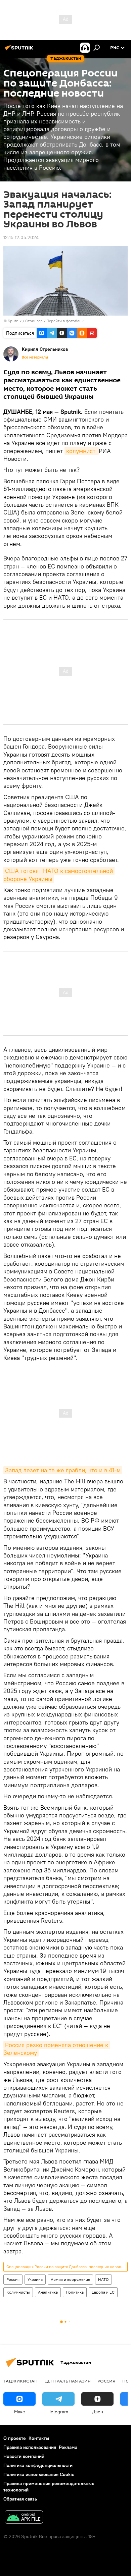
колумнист (82, 451)
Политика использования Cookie (39, 2474)
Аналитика (48, 2292)
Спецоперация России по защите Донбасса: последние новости (66, 2267)
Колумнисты (18, 2292)
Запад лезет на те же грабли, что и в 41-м (63, 1470)
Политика (75, 2292)
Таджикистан (20, 2381)
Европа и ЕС (103, 2292)
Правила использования (30, 2447)
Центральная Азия (68, 2381)
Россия (13, 2279)
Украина (35, 2279)
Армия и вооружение (70, 2279)
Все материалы (35, 357)
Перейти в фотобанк (65, 321)
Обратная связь (20, 2499)
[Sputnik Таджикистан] (20, 50)
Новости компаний (24, 2456)
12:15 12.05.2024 (21, 237)
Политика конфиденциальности (38, 2465)
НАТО (103, 2279)
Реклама (68, 2447)
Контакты (39, 2438)
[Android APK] (24, 2518)
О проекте (15, 2438)
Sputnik (15, 321)
